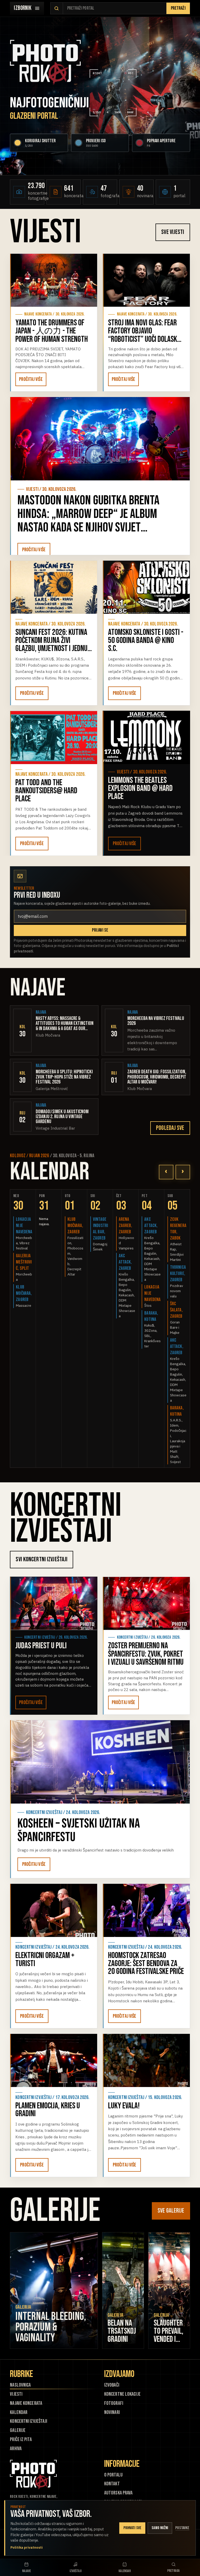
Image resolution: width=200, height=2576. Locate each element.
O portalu (113, 2475)
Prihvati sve (132, 2528)
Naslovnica (20, 2385)
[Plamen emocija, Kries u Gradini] (54, 2060)
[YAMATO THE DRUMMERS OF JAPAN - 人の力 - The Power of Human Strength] (54, 280)
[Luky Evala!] (146, 2060)
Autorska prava (118, 2493)
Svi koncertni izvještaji (42, 1559)
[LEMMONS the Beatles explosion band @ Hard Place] (146, 738)
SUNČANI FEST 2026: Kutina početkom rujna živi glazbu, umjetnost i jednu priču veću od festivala (51, 644)
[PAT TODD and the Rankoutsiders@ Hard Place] (54, 738)
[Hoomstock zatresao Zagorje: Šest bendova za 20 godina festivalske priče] (146, 1910)
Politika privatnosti (27, 2547)
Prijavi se (100, 930)
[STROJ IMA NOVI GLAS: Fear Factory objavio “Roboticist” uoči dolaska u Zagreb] (146, 280)
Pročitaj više (31, 379)
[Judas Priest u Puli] (54, 1603)
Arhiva (16, 2449)
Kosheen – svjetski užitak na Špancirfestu (79, 1830)
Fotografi (114, 2403)
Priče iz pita (21, 2440)
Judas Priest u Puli (41, 1646)
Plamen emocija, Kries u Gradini (48, 2110)
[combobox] (115, 8)
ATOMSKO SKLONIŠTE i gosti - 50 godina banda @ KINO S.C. (146, 640)
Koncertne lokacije (122, 2394)
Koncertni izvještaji (29, 2421)
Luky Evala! (124, 2106)
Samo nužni (160, 2528)
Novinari (112, 2413)
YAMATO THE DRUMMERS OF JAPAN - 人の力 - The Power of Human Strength (52, 331)
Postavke (182, 2528)
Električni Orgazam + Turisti (45, 1960)
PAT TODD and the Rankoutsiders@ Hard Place (46, 791)
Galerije (18, 2431)
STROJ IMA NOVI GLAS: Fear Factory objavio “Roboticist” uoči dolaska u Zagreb (144, 335)
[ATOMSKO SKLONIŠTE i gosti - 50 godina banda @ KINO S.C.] (146, 587)
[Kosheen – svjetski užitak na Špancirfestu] (100, 1762)
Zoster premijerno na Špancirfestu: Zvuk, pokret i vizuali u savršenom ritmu (146, 1654)
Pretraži (178, 8)
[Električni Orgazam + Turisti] (54, 1910)
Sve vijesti (173, 232)
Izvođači (112, 2385)
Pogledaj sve (170, 1128)
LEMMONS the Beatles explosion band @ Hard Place (140, 788)
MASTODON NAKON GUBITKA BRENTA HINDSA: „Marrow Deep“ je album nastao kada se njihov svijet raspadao (88, 521)
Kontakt (112, 2484)
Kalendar (19, 2413)
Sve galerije (171, 2211)
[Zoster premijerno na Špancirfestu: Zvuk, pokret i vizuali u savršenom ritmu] (146, 1603)
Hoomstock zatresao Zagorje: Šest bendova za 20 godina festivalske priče (146, 1964)
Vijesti (16, 2394)
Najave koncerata (26, 2403)
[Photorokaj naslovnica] (45, 62)
